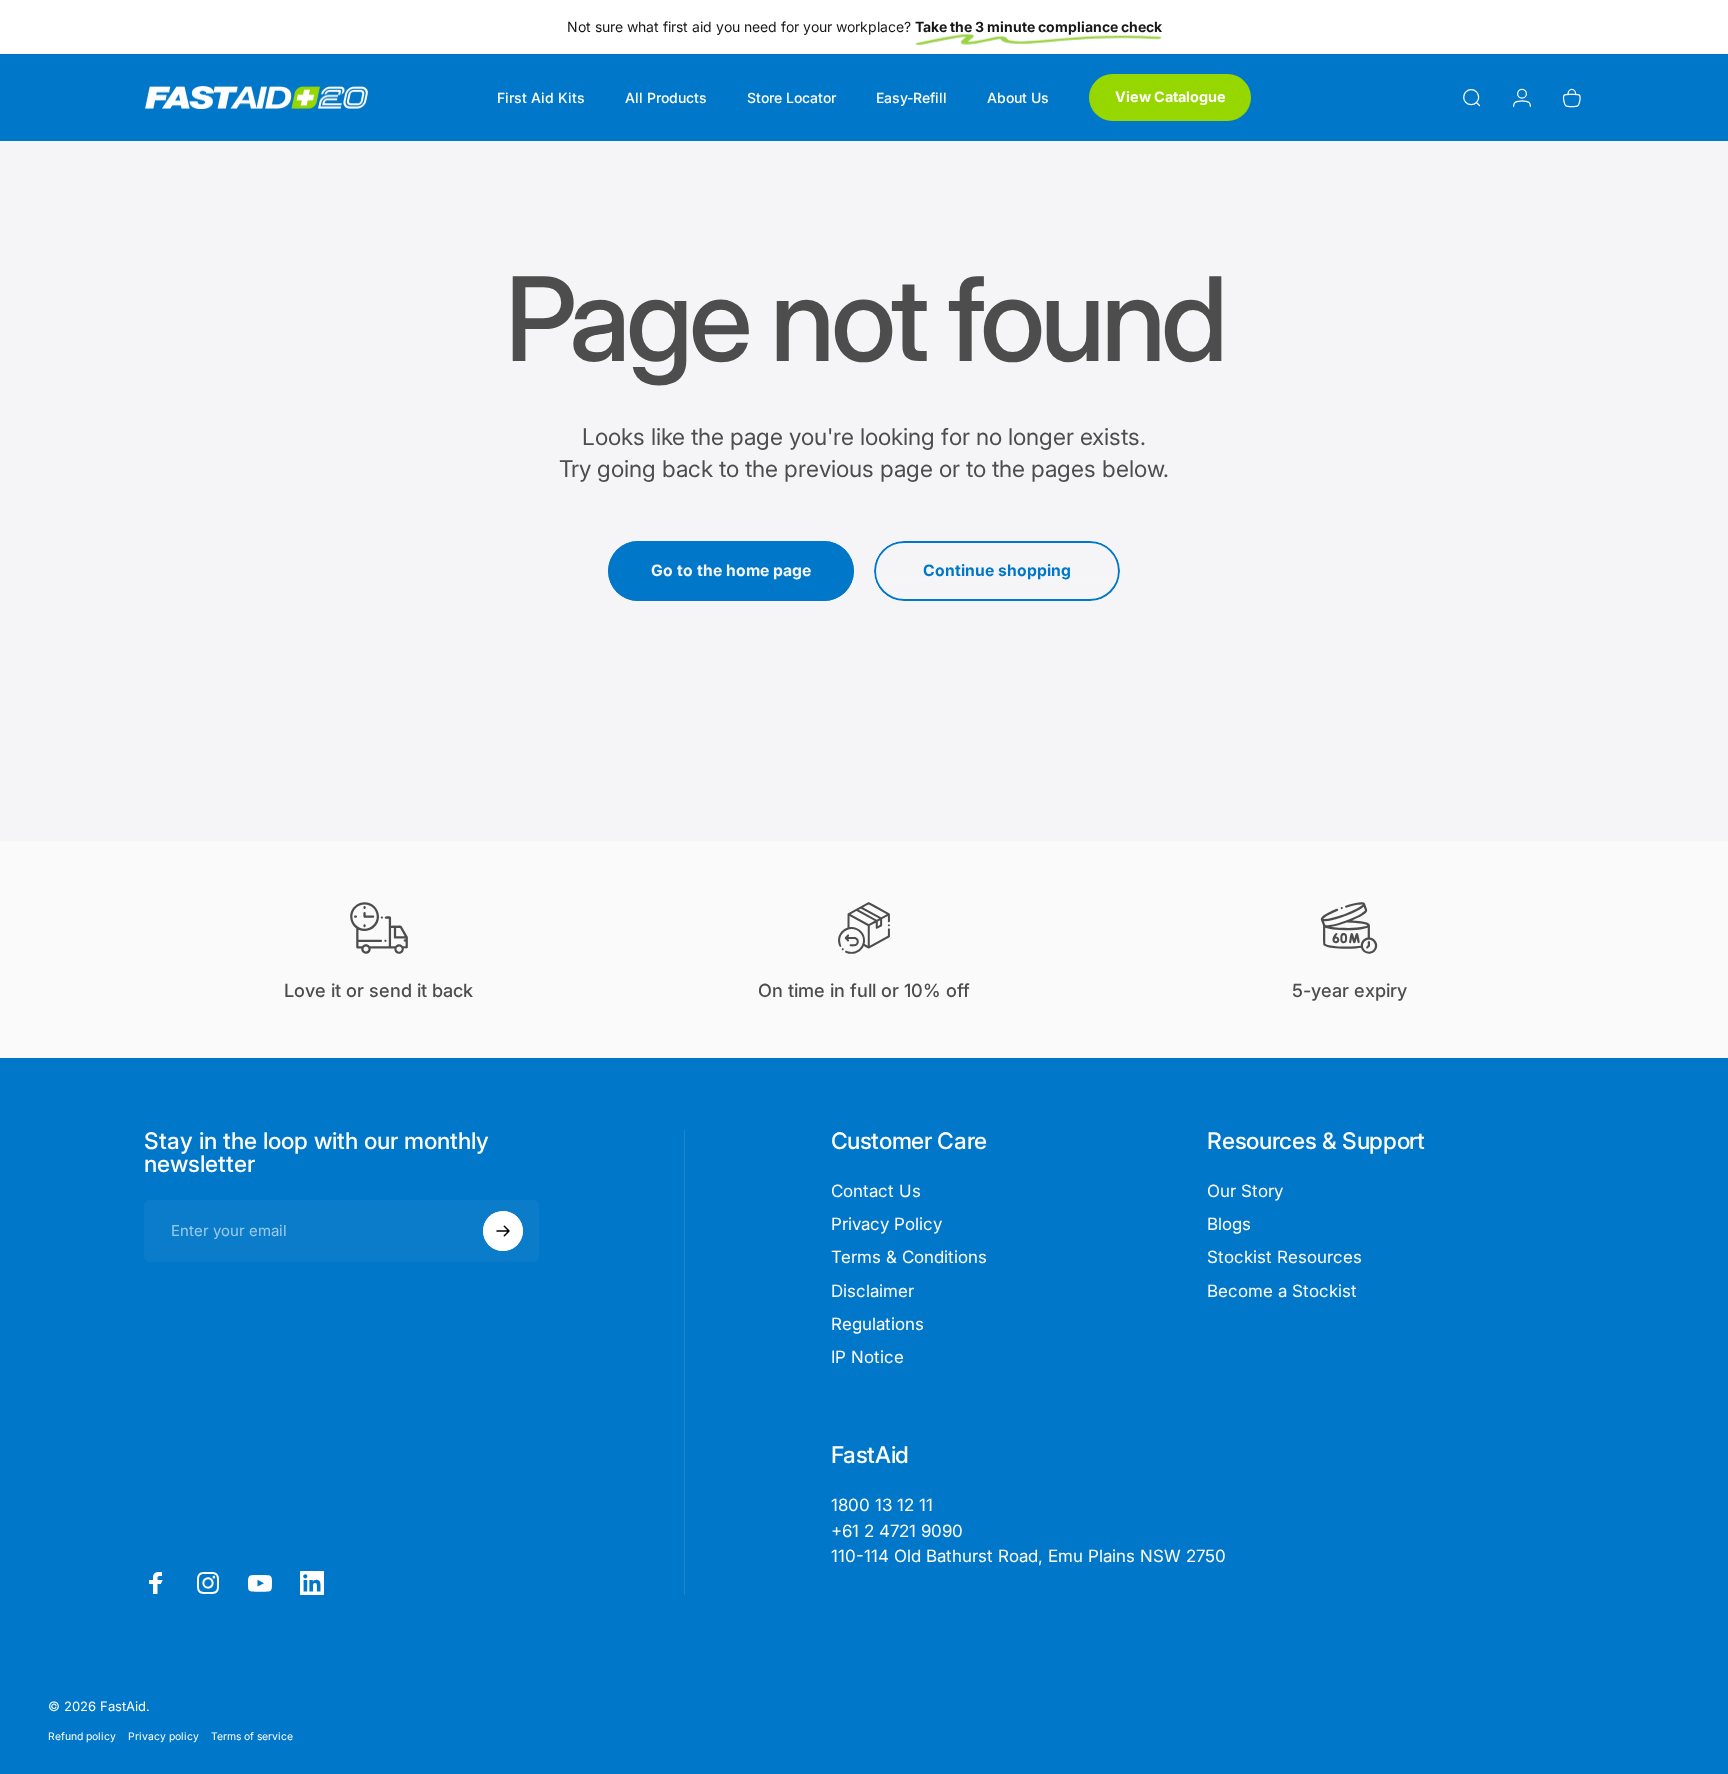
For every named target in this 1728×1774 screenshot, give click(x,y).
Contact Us (876, 1191)
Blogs (1229, 1224)
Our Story (1245, 1191)
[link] (1028, 1556)
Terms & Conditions (909, 1257)
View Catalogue (1170, 96)
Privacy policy (163, 1736)
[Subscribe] (503, 1231)
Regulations (877, 1324)
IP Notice (867, 1357)
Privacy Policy (886, 1224)
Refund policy (82, 1736)
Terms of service (252, 1736)
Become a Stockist (1282, 1291)
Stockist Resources (1284, 1257)
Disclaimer (872, 1291)
